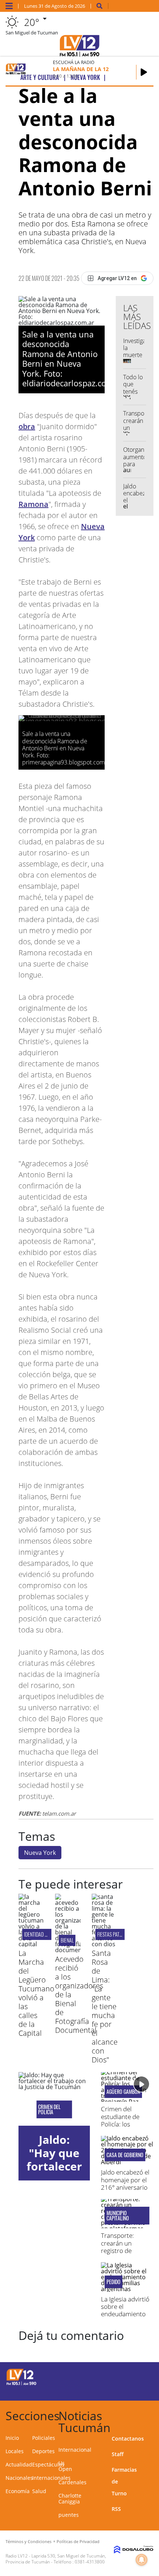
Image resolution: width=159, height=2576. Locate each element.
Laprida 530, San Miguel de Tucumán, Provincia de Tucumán (56, 2559)
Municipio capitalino (118, 2216)
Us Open (65, 2466)
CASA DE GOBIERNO (125, 2155)
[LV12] (21, 2384)
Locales (15, 2451)
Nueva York (40, 1853)
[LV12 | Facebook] (124, 2376)
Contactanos (128, 2439)
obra (27, 426)
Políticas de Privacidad (78, 2541)
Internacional (75, 2450)
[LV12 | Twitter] (138, 2376)
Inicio (12, 2438)
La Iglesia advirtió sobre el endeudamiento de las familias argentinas (125, 2314)
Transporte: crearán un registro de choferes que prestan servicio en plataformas (123, 2254)
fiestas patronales (117, 1934)
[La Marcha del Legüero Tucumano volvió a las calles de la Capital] (31, 1944)
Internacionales (51, 2478)
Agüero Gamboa (123, 2092)
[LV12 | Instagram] (124, 2390)
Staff (118, 2454)
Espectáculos (48, 2464)
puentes (69, 2515)
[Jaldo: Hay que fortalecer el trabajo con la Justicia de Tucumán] (54, 2099)
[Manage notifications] (142, 2560)
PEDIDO (114, 2282)
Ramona (33, 504)
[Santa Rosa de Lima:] (104, 1944)
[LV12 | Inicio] (150, 2414)
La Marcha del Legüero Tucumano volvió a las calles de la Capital (36, 1993)
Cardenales (72, 2482)
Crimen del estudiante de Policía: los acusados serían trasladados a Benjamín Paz (124, 2128)
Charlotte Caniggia (70, 2498)
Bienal (67, 1940)
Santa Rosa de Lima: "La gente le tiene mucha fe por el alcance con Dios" (105, 2006)
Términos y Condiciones (28, 2541)
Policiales (44, 2438)
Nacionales (19, 2478)
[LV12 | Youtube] (138, 2390)
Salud (39, 2491)
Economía (18, 2491)
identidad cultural (44, 1934)
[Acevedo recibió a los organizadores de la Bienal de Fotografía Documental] (68, 1950)
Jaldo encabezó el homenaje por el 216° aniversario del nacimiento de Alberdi (126, 2187)
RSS (116, 2509)
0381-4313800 (90, 2562)
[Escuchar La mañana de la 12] (144, 72)
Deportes (43, 2451)
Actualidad (19, 2464)
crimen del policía (49, 2109)
